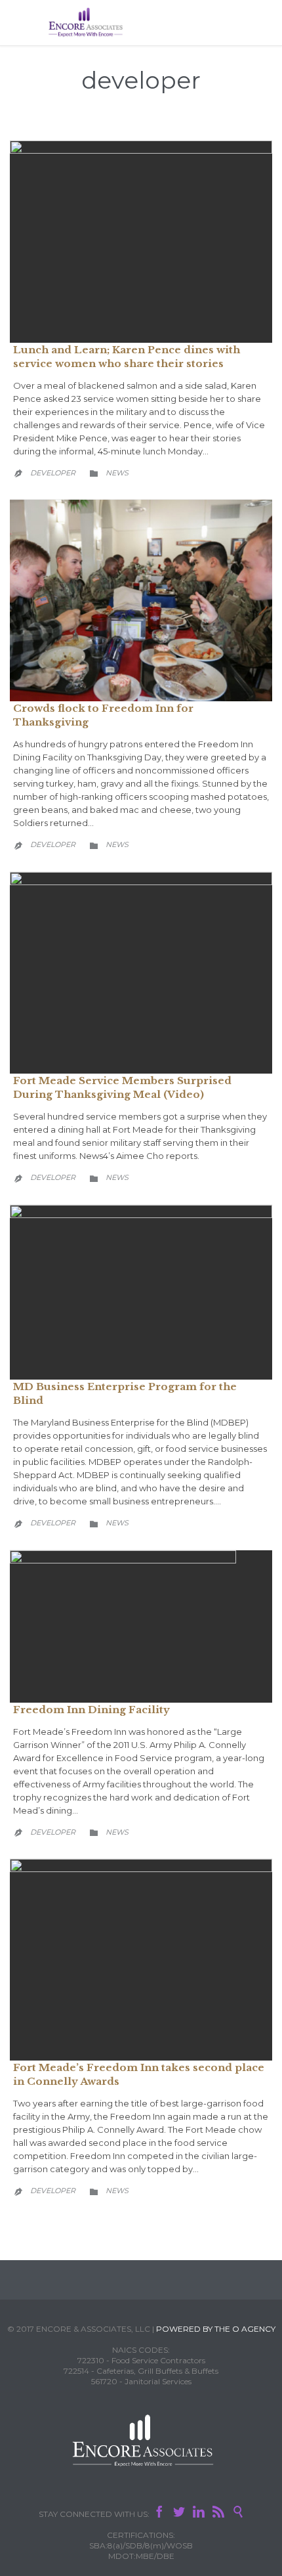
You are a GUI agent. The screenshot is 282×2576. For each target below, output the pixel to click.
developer (141, 80)
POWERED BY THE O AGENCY (216, 2329)
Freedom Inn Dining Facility (91, 1710)
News (117, 473)
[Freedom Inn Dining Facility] (141, 1626)
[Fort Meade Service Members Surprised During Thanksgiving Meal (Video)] (141, 973)
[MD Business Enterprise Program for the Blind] (141, 1293)
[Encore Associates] (85, 23)
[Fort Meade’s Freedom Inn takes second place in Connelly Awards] (141, 1960)
